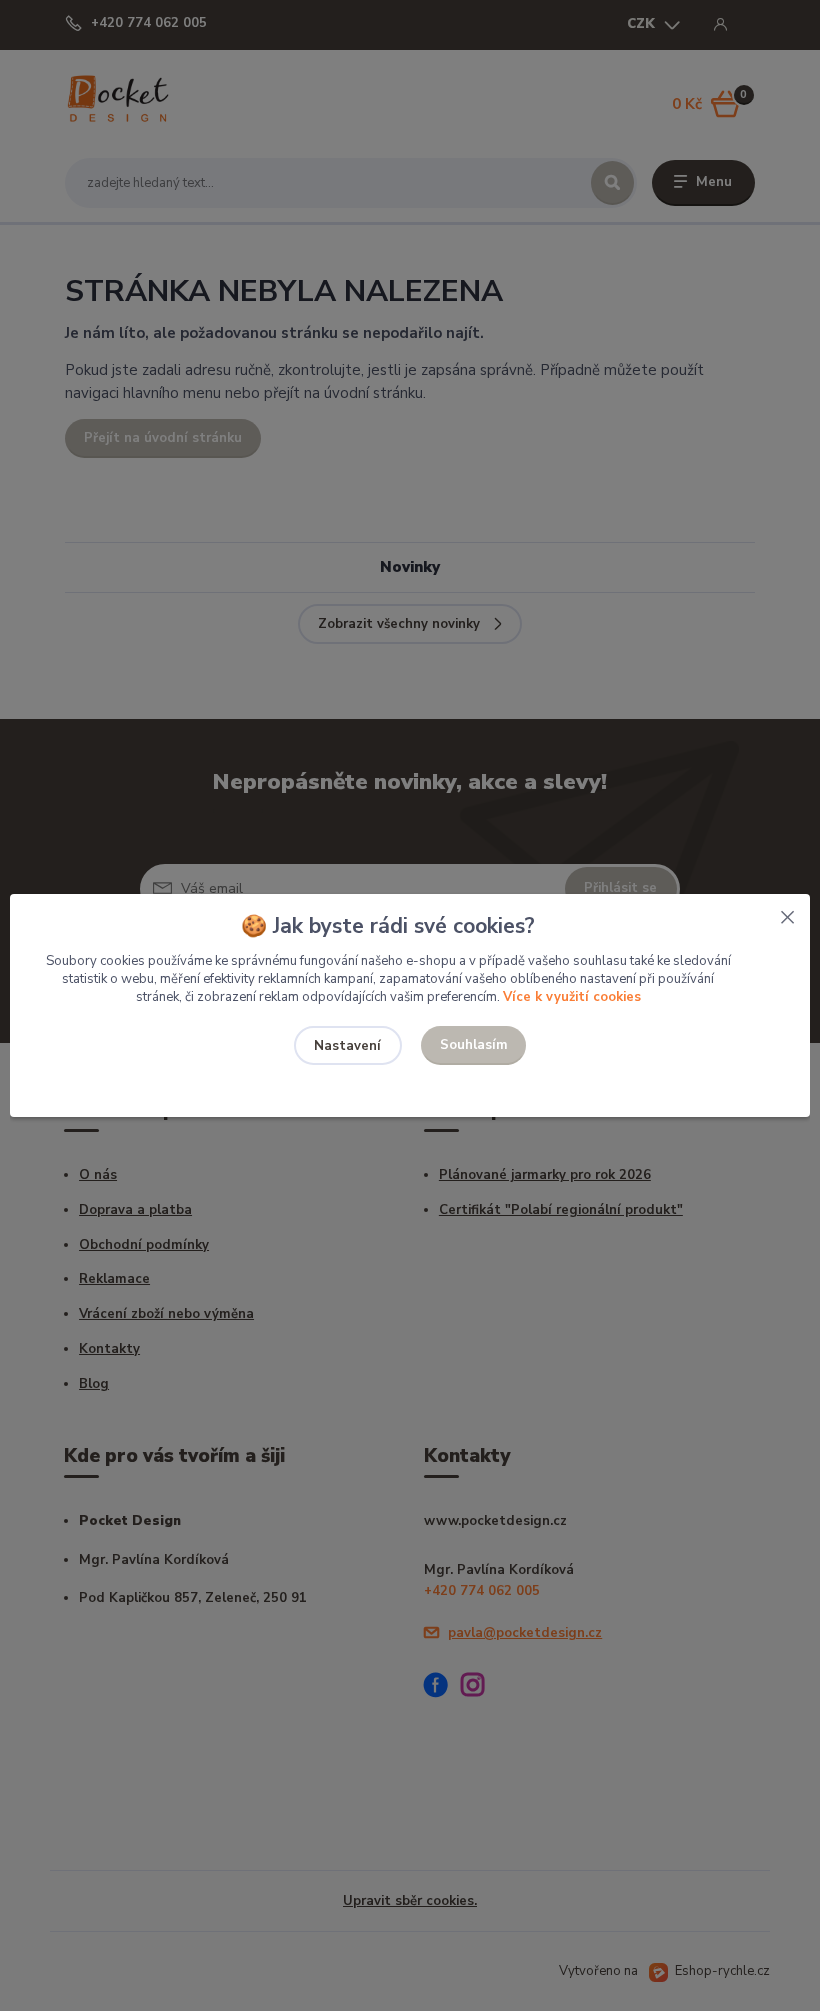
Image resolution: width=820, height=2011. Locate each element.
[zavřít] (787, 914)
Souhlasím (474, 1045)
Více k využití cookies (572, 997)
